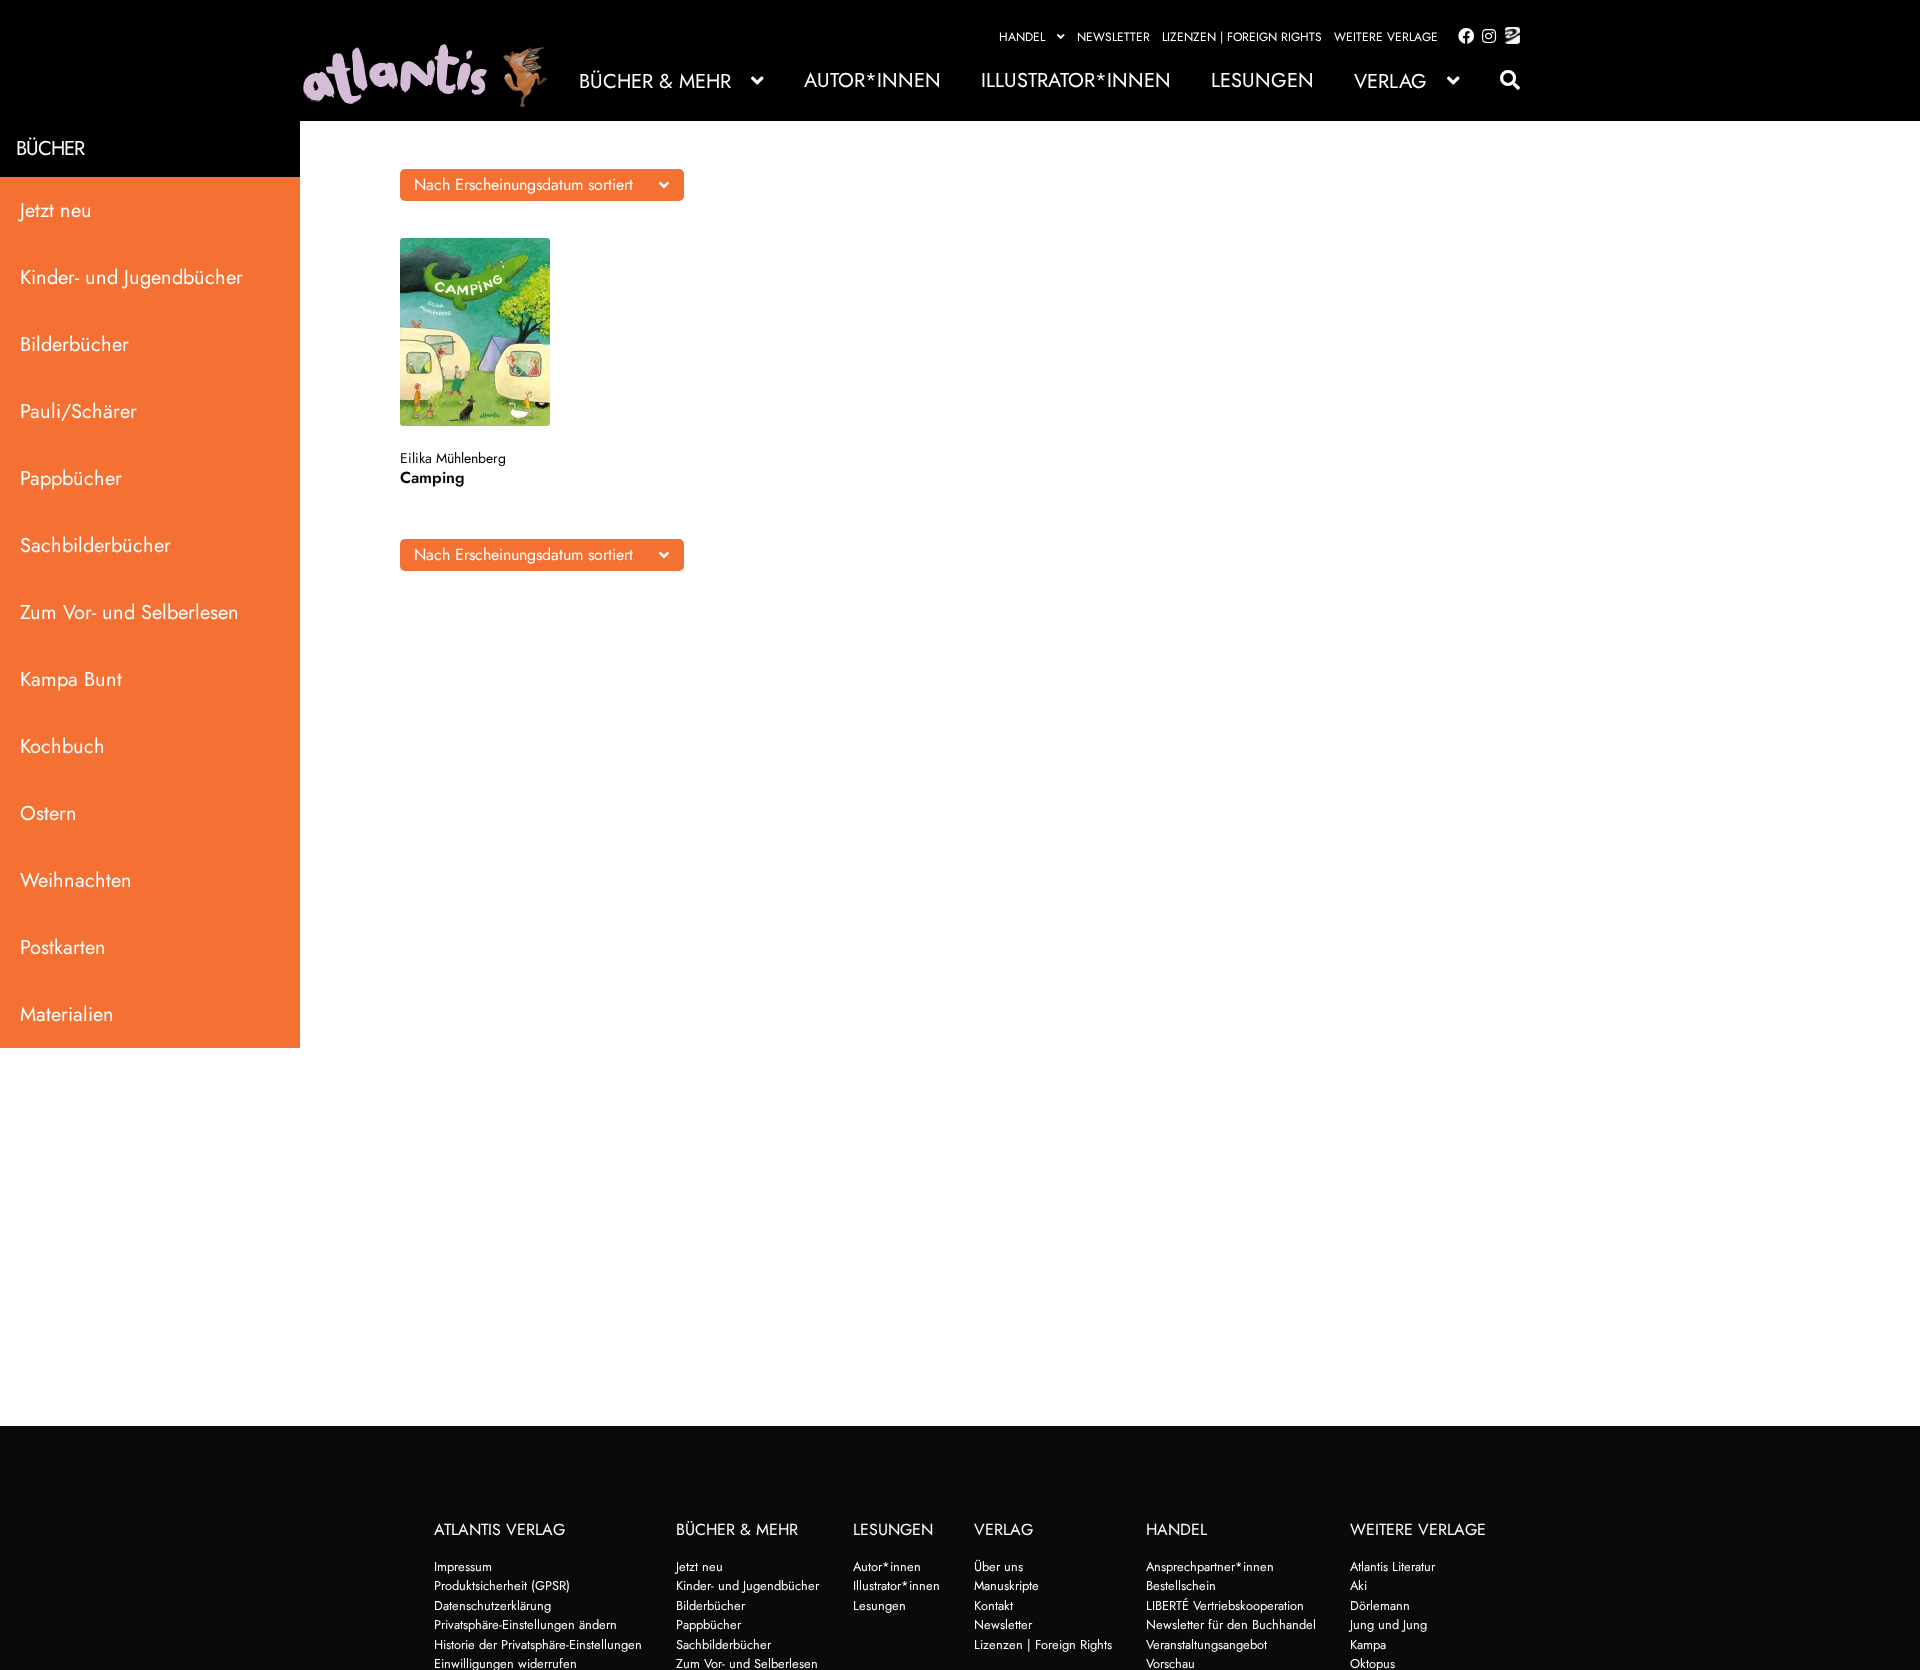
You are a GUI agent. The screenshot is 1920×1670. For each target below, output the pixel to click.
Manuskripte (1006, 1585)
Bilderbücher (74, 344)
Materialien (67, 1014)
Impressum (463, 1566)
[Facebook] (1462, 37)
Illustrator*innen (1076, 80)
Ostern (48, 813)
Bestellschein (1181, 1585)
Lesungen (1262, 80)
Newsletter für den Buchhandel (1231, 1624)
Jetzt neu (56, 210)
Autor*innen (872, 80)
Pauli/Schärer (78, 411)
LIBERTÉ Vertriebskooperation (1225, 1605)
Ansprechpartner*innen (1210, 1566)
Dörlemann (1380, 1605)
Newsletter (1113, 37)
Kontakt (993, 1605)
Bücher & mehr (655, 81)
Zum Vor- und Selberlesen (129, 612)
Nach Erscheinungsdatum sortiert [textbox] (523, 184)
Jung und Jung (1388, 1624)
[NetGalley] (1508, 37)
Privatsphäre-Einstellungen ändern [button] (525, 1624)
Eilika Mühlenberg (453, 458)
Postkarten (63, 947)
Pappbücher (71, 478)
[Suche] (1500, 80)
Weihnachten (76, 880)
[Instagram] (1485, 37)
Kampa (1368, 1644)
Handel (1022, 37)
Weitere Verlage (1386, 37)
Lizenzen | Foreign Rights (1242, 37)
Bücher (50, 148)
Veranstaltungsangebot (1206, 1644)
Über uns (998, 1566)
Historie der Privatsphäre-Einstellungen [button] (538, 1644)
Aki (1358, 1585)
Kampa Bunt (71, 679)
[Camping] (494, 332)
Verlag (1390, 81)
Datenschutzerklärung (492, 1605)
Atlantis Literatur (1392, 1566)
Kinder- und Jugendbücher (131, 277)
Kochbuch (62, 746)
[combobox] (542, 185)
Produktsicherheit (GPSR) (502, 1585)
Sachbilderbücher (95, 545)
